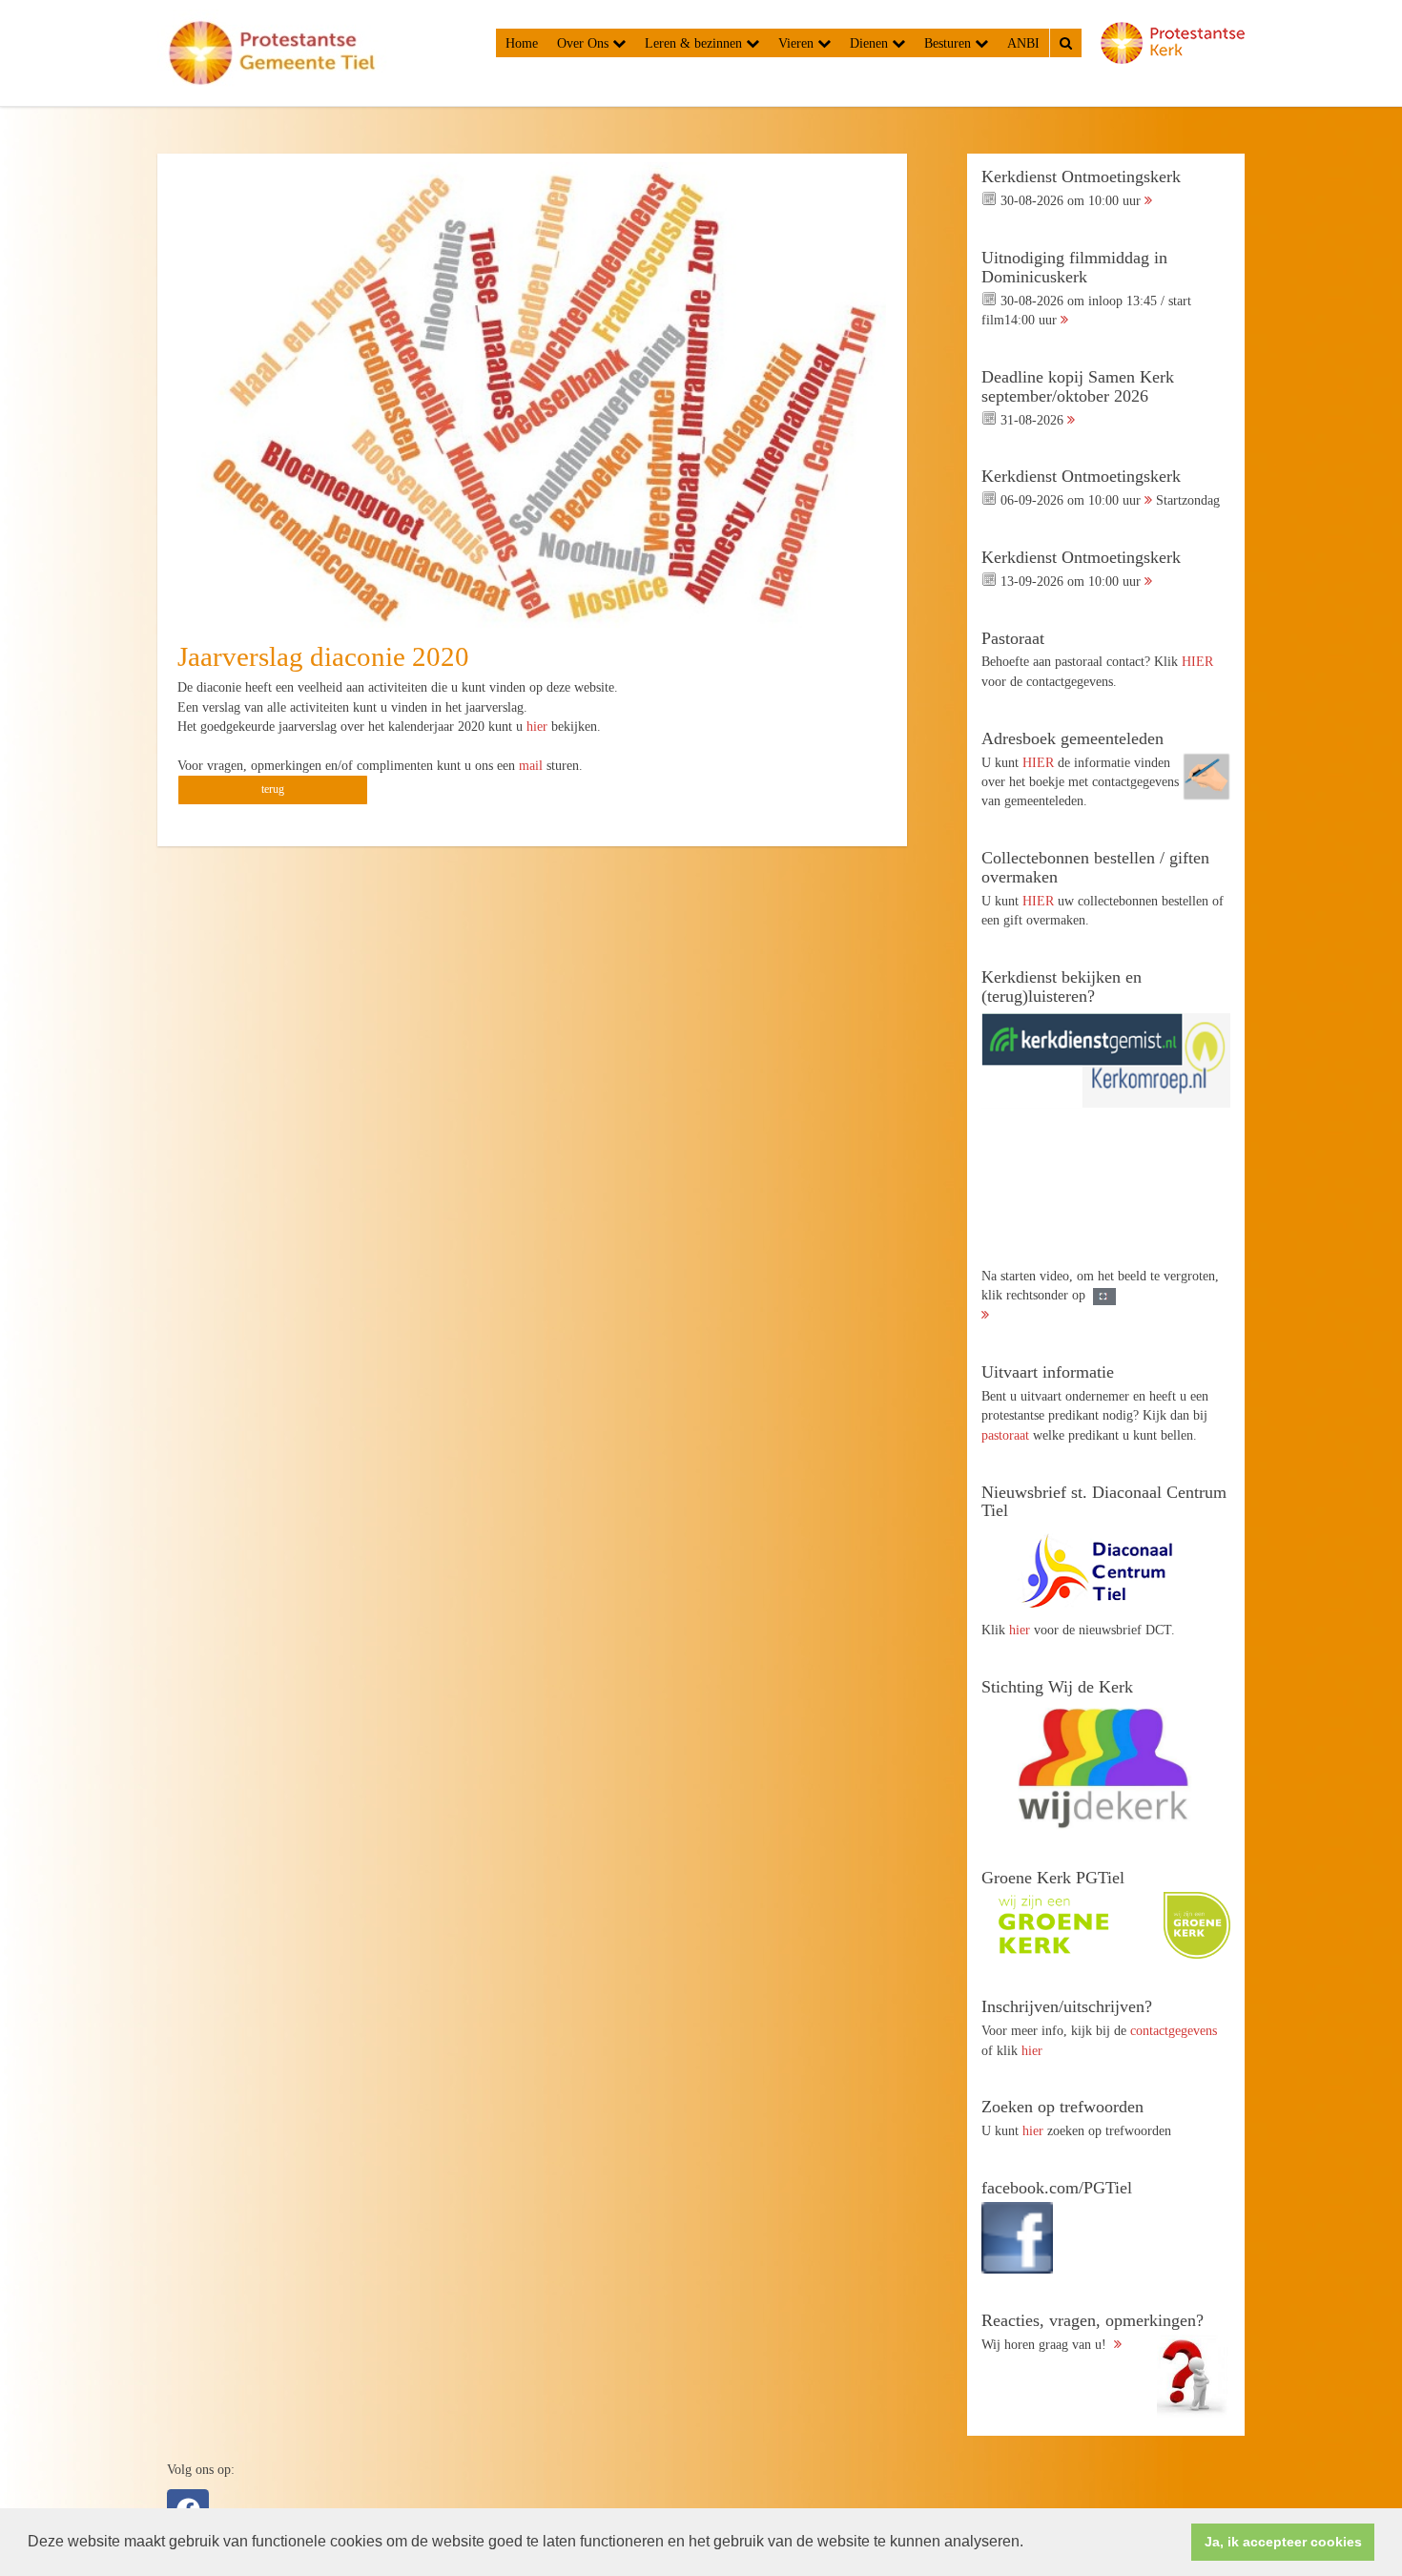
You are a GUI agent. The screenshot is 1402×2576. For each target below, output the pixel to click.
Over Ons (585, 43)
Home (522, 43)
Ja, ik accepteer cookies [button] (1283, 2542)
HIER (1197, 661)
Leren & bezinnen (695, 43)
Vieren (798, 43)
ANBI (1023, 43)
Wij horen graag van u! (1093, 2332)
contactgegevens (1174, 2030)
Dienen (871, 43)
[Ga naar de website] (1106, 1570)
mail (533, 765)
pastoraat (1005, 1435)
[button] (1030, 2544)
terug (273, 789)
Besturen (949, 43)
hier (539, 726)
